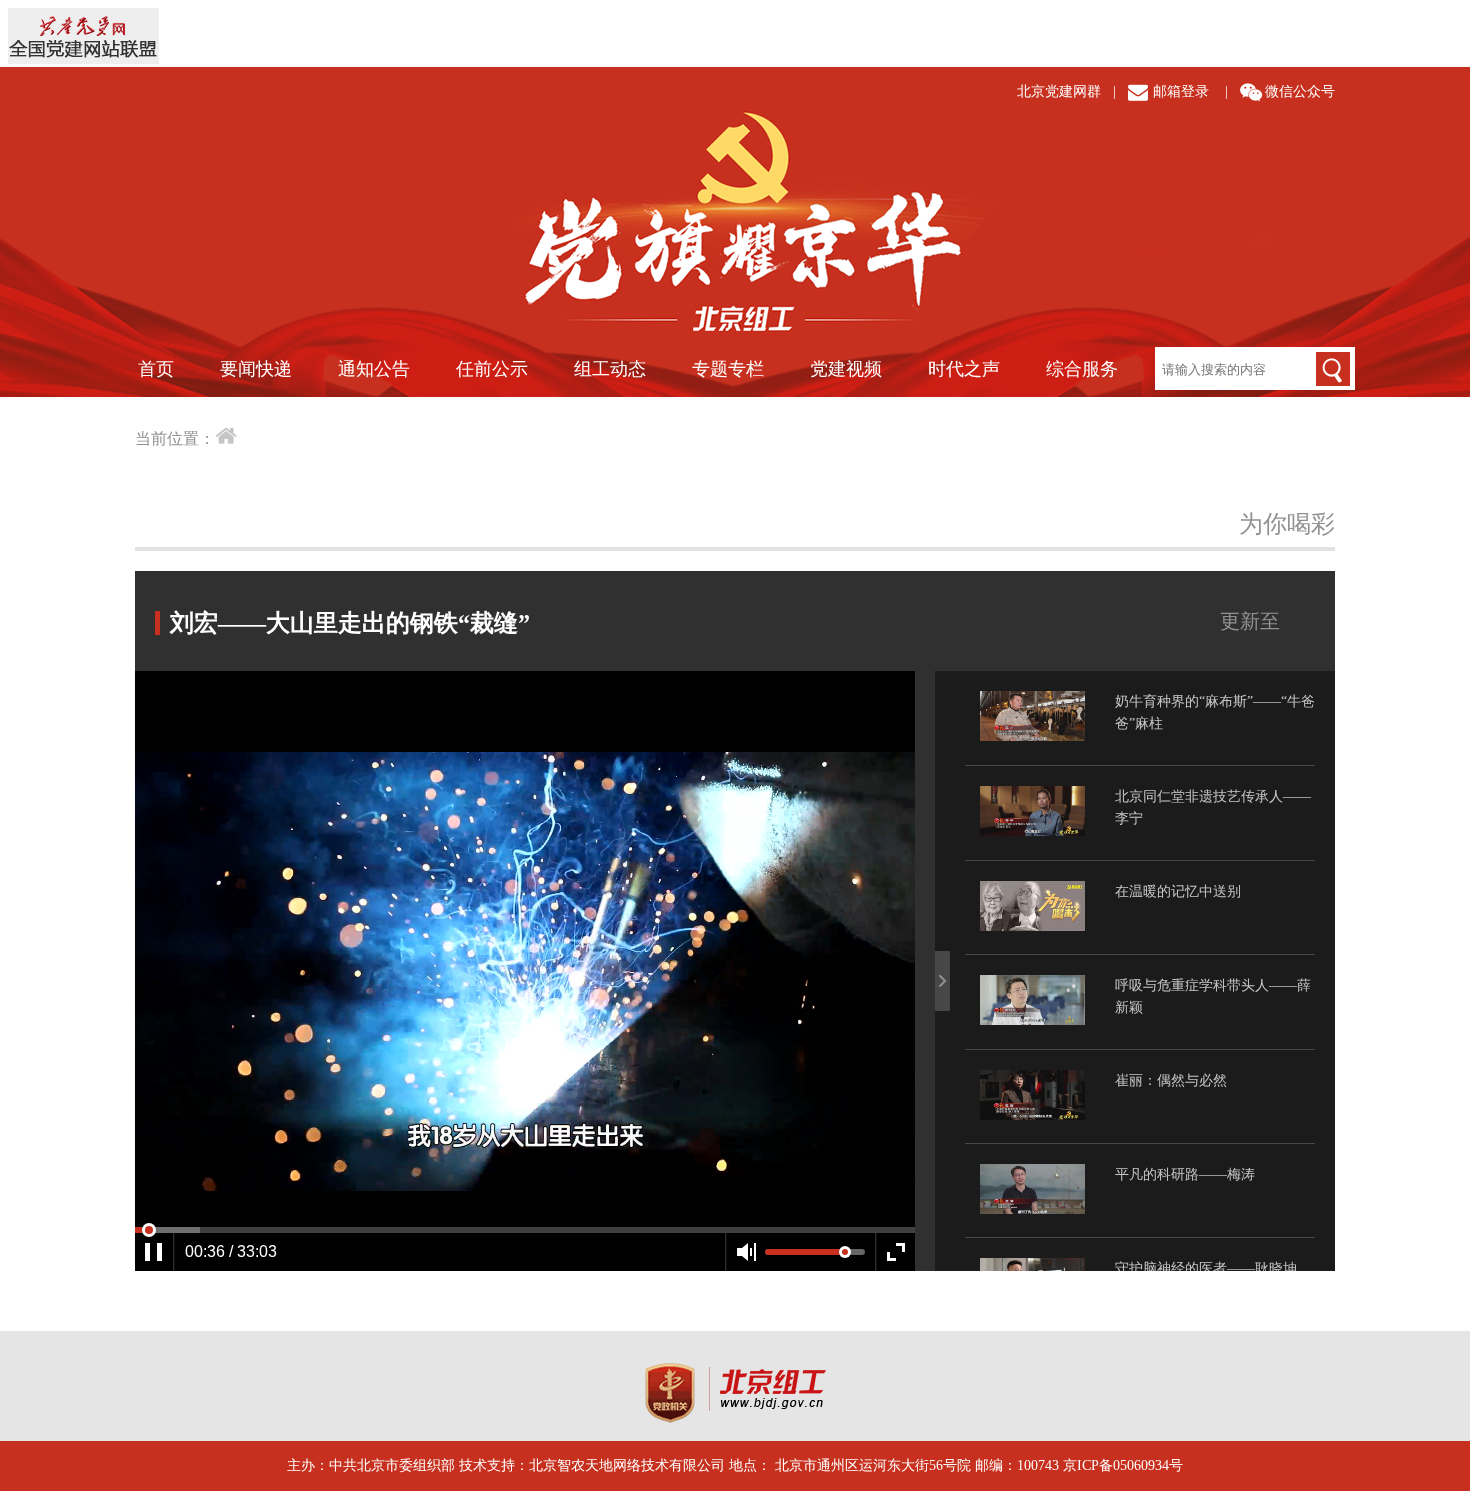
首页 (156, 369)
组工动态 (610, 369)
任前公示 (492, 369)
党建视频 (846, 369)
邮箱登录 (1181, 91)
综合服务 (1082, 369)
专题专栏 (728, 369)
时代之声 (964, 369)
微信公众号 (1300, 91)
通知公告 (374, 369)
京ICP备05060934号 (1123, 1465)
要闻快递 (256, 369)
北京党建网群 (1059, 91)
